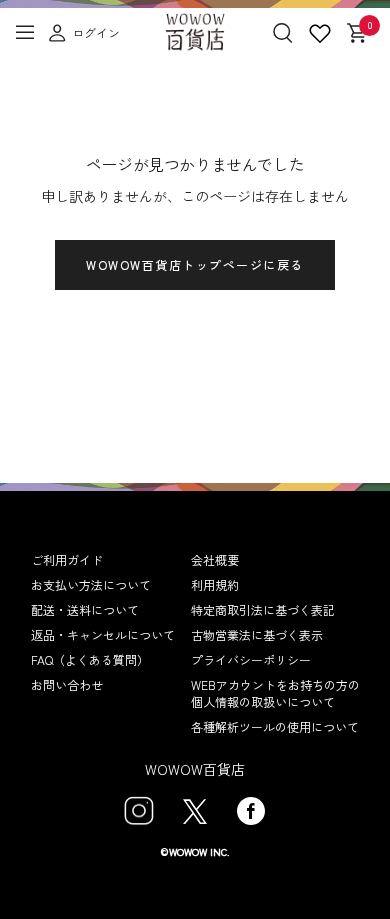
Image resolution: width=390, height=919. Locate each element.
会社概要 (215, 559)
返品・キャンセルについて (103, 634)
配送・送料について (85, 609)
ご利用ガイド (67, 559)
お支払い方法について (91, 584)
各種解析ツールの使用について (275, 726)
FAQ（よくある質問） (90, 659)
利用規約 (215, 584)
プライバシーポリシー (251, 659)
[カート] (356, 36)
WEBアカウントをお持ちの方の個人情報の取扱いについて (275, 693)
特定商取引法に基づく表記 (263, 609)
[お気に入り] (320, 36)
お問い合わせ (67, 684)
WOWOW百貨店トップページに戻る (195, 264)
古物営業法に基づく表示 (257, 634)
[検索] (283, 36)
